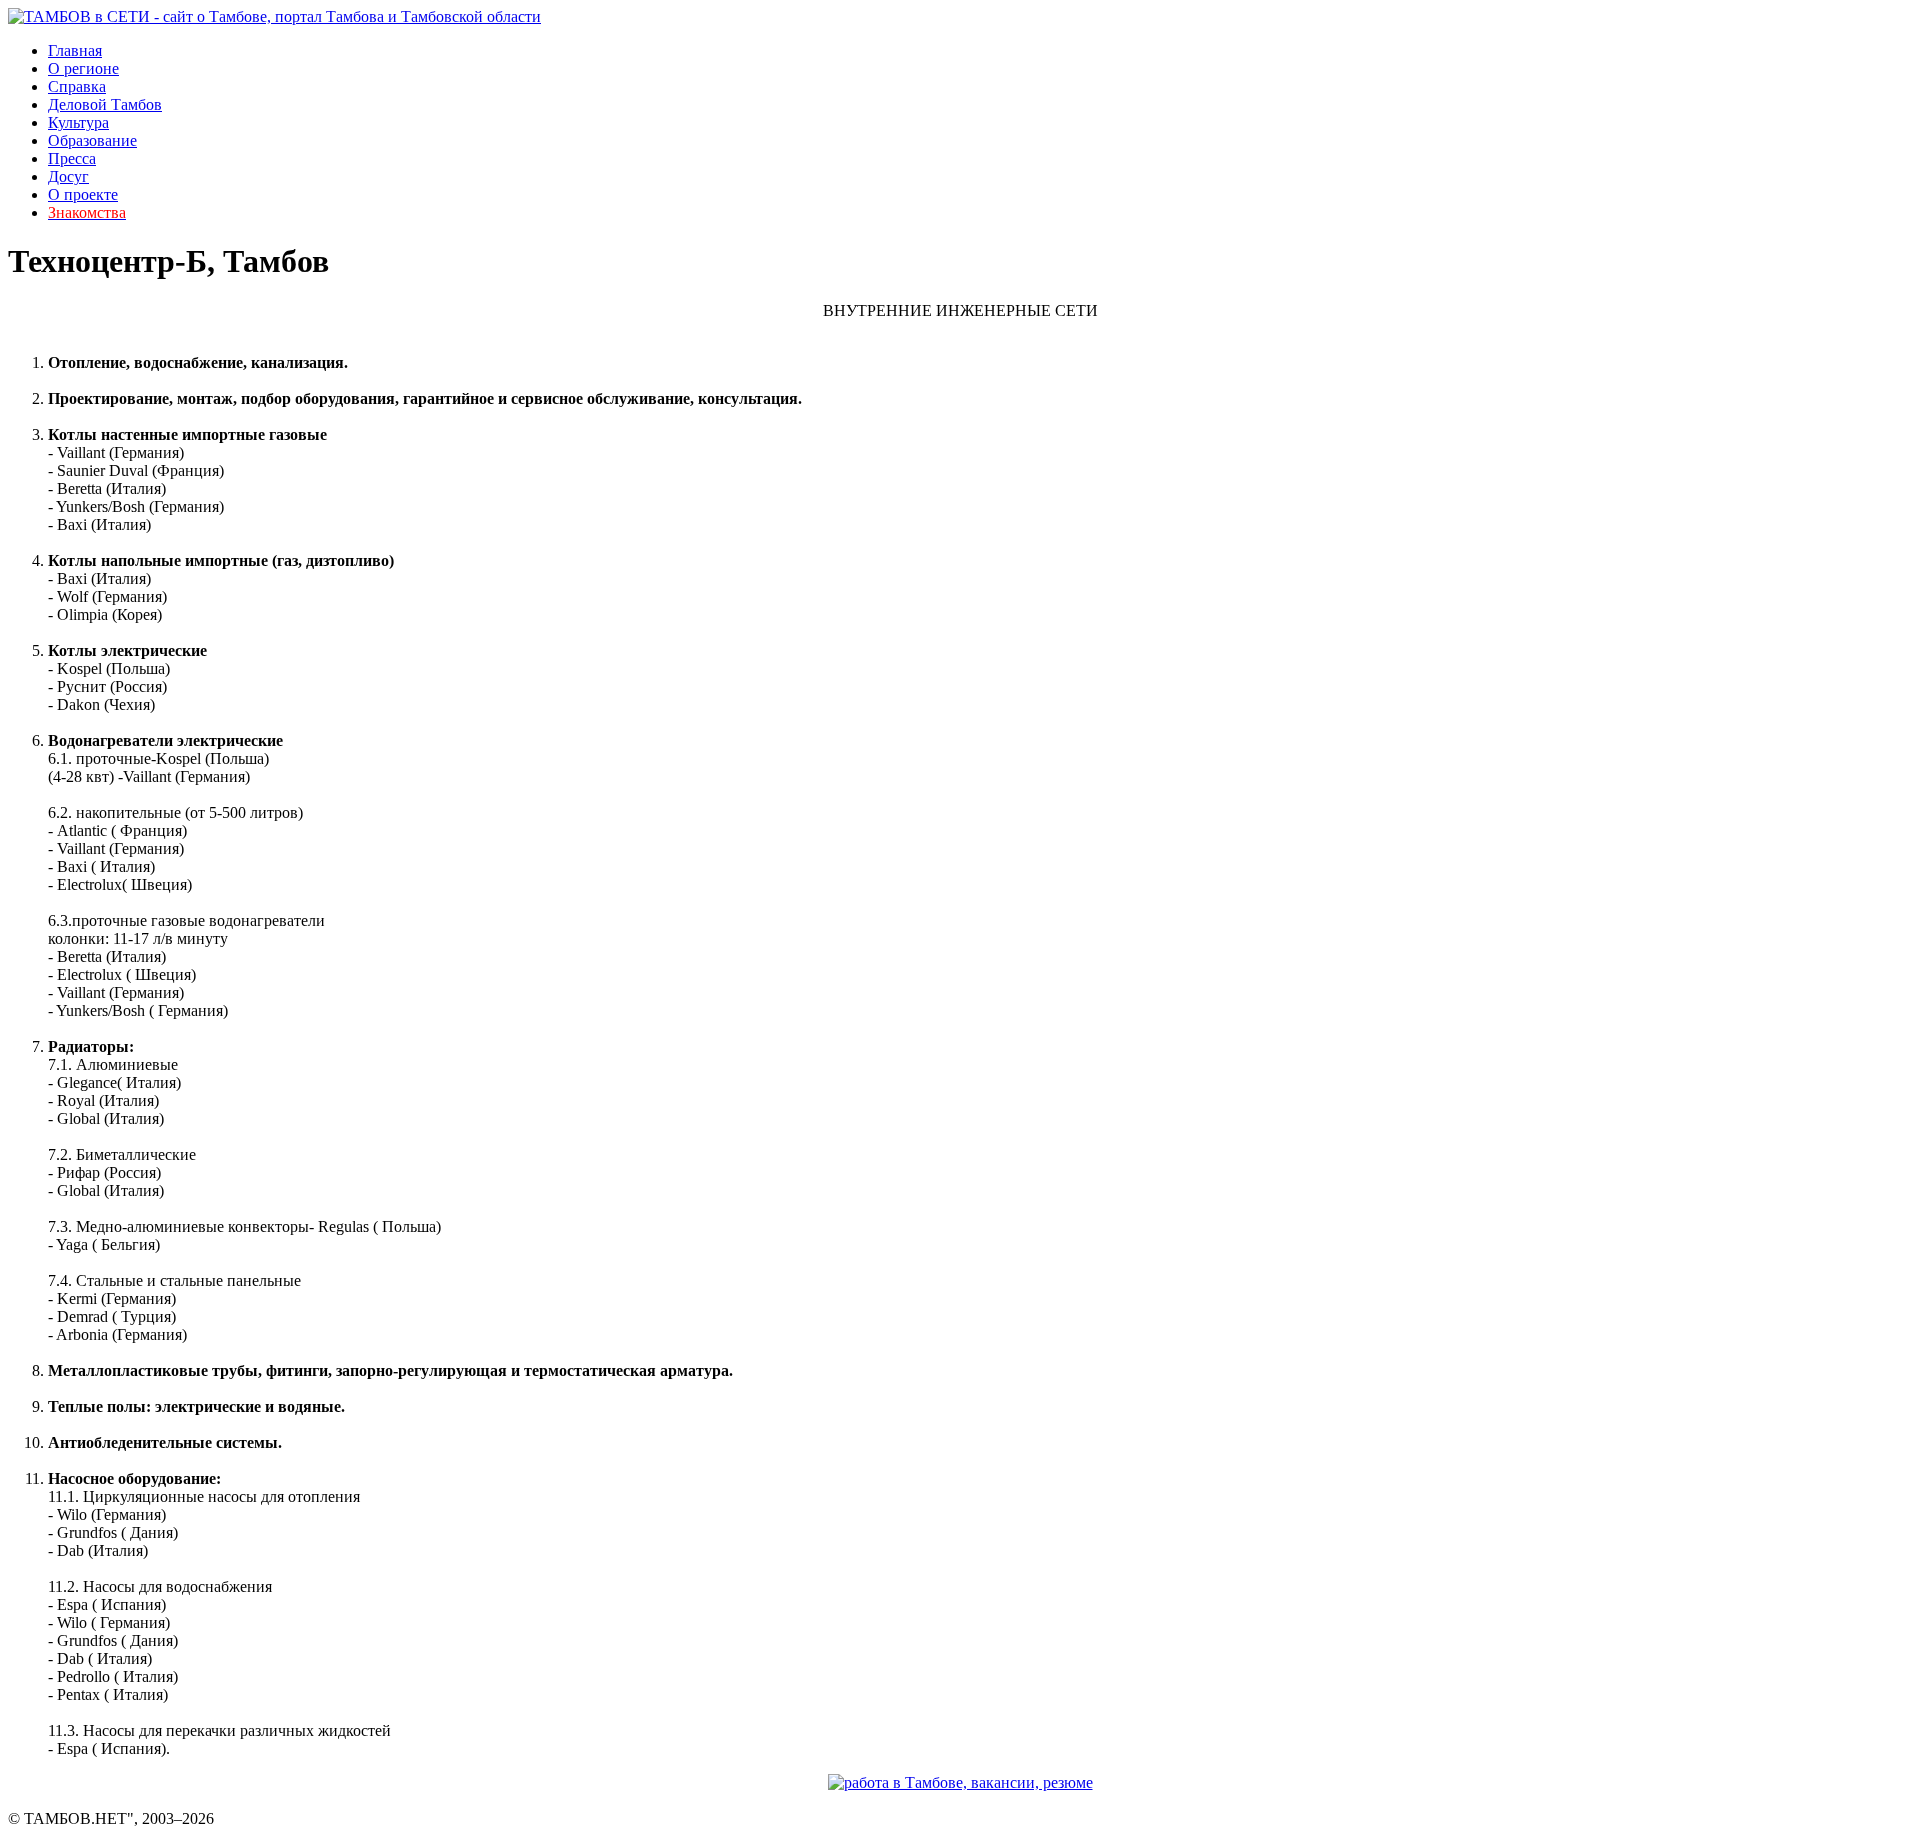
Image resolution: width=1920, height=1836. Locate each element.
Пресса (72, 158)
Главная (75, 50)
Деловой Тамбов (105, 104)
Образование (92, 140)
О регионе (83, 68)
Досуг (68, 176)
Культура (78, 122)
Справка (77, 86)
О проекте (83, 194)
